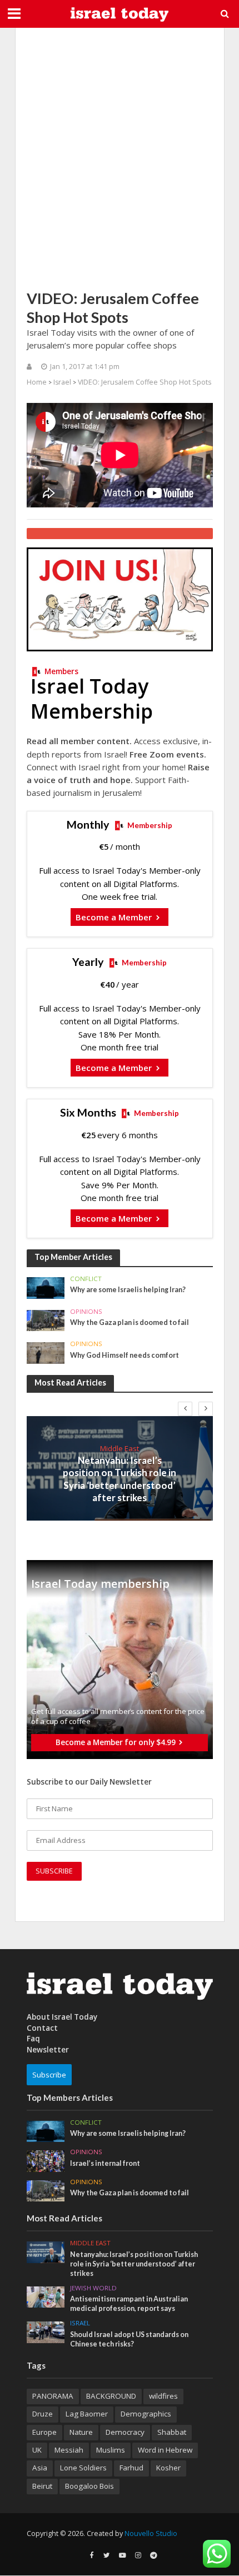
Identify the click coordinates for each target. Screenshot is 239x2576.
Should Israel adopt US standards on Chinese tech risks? (129, 2339)
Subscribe (49, 2075)
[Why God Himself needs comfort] (46, 1352)
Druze (43, 2414)
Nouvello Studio (151, 2533)
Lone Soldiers (83, 2468)
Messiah (69, 2450)
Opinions (86, 1312)
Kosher (168, 2468)
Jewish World (93, 2288)
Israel (62, 382)
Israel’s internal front (105, 2163)
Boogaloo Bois (89, 2486)
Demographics (146, 2414)
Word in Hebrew (165, 2450)
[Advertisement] (120, 158)
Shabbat (172, 2432)
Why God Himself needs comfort (125, 1355)
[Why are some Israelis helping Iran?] (46, 1287)
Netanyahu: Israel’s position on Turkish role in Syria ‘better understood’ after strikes (120, 1479)
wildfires (163, 2396)
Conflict (86, 1279)
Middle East (120, 1448)
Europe (44, 2432)
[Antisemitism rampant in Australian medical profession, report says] (46, 2296)
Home (37, 382)
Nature (81, 2432)
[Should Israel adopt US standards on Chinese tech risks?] (46, 2331)
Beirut (42, 2486)
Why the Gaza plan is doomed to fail (130, 1322)
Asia (40, 2468)
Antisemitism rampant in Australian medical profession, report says (129, 2304)
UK (37, 2450)
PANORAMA (53, 2396)
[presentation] (185, 1409)
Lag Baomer (87, 2414)
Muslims (111, 2450)
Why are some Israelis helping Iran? (128, 1290)
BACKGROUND (111, 2396)
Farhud (131, 2468)
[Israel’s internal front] (46, 2160)
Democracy (125, 2432)
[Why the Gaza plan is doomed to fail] (46, 1319)
